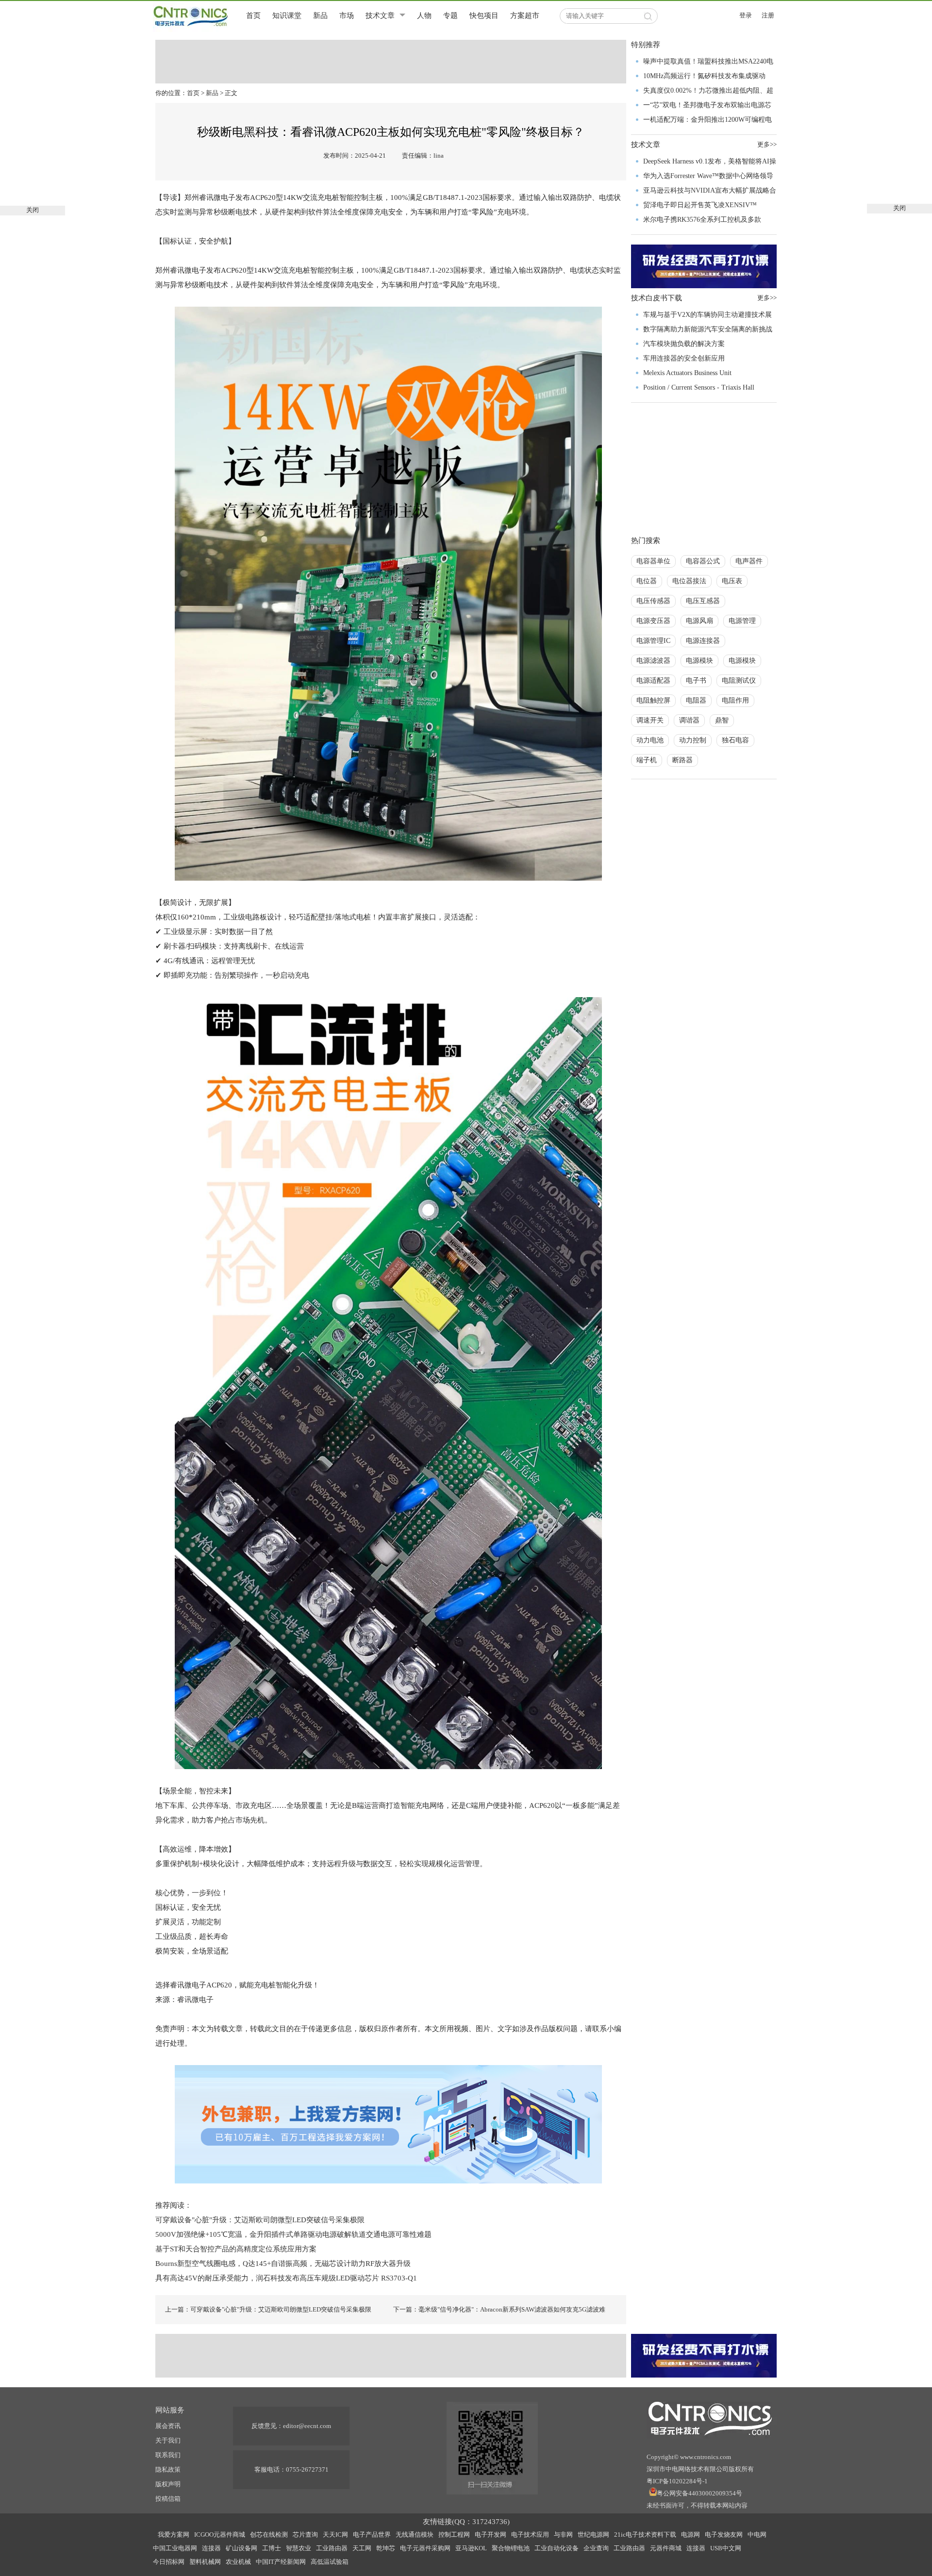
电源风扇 (699, 621)
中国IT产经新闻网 (281, 2562)
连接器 (211, 2548)
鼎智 (722, 720)
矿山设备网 (241, 2548)
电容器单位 (653, 561)
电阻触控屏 (653, 700)
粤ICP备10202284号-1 (677, 2481)
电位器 (647, 581)
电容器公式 (703, 561)
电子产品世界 (372, 2535)
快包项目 (484, 16)
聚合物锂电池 (511, 2548)
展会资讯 (168, 2426)
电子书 (696, 681)
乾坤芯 (386, 2548)
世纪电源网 (593, 2535)
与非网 (563, 2535)
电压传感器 (653, 601)
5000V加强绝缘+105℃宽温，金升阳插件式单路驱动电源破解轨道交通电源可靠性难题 (293, 2234)
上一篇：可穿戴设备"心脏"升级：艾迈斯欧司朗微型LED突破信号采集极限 (268, 2309)
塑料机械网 (205, 2562)
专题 (450, 16)
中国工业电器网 (175, 2548)
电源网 (691, 2535)
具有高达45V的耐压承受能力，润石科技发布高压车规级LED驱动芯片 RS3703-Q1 (286, 2278)
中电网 (757, 2535)
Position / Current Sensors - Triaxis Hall (699, 387)
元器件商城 (666, 2548)
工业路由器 (332, 2548)
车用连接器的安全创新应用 (684, 358)
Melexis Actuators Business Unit (687, 373)
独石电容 (735, 740)
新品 (320, 16)
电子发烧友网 (724, 2535)
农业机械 (238, 2562)
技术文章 (380, 16)
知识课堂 (287, 16)
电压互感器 (703, 601)
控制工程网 (454, 2535)
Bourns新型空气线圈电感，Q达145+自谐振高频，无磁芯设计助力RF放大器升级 (284, 2264)
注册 (768, 15)
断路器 (682, 760)
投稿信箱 (168, 2499)
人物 (424, 16)
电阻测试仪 (739, 681)
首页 (253, 16)
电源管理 (742, 621)
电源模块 (699, 661)
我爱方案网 (174, 2535)
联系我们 (168, 2455)
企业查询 (596, 2548)
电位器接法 (689, 581)
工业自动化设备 (557, 2548)
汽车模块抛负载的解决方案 (684, 344)
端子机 (647, 760)
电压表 (732, 581)
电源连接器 (703, 641)
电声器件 (749, 561)
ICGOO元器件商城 (220, 2535)
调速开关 (650, 720)
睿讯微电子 (195, 2000)
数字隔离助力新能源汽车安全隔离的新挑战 (708, 329)
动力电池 (650, 740)
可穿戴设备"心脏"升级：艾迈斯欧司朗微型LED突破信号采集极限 (260, 2220)
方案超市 (525, 16)
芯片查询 (305, 2535)
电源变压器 (653, 621)
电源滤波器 (653, 661)
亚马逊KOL (471, 2548)
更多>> (767, 144)
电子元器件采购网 (425, 2548)
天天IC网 (335, 2535)
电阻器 (696, 700)
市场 (347, 16)
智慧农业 (299, 2548)
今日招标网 (169, 2562)
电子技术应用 (530, 2535)
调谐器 (689, 720)
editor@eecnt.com (307, 2426)
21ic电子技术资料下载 (645, 2535)
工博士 (272, 2548)
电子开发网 (491, 2535)
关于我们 (168, 2440)
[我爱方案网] (388, 2123)
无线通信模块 (415, 2535)
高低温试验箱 (330, 2562)
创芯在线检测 (269, 2535)
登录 (746, 15)
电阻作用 (735, 700)
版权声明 (168, 2484)
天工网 (362, 2548)
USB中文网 (726, 2548)
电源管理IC (653, 641)
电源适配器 (653, 681)
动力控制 (693, 740)
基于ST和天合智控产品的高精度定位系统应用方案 (236, 2249)
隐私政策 (168, 2469)
